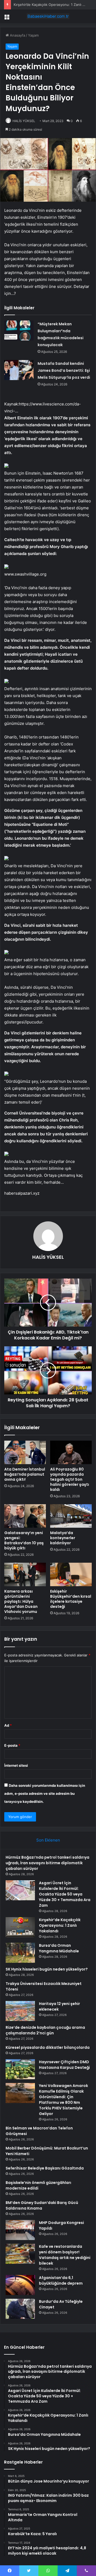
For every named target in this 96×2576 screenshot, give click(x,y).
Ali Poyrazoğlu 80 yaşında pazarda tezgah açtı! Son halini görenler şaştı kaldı (70, 1479)
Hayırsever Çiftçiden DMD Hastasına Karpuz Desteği (64, 2065)
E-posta (12, 1745)
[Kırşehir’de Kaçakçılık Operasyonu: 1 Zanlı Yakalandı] (20, 1927)
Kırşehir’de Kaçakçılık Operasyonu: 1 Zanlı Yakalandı (60, 1925)
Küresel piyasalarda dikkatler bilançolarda (48, 2047)
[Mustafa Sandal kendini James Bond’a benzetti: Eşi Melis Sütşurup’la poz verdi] (19, 370)
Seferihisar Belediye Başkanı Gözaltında (45, 2168)
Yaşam (33, 35)
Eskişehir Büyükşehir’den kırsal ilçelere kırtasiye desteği (71, 1599)
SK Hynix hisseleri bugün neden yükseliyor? (47, 1969)
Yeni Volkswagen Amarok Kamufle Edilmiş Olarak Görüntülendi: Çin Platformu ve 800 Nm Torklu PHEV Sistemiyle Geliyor (63, 2100)
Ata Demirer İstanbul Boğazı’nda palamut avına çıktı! (25, 1474)
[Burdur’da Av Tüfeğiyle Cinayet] (20, 2309)
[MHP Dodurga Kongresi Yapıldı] (20, 2230)
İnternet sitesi (16, 1765)
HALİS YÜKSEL (24, 121)
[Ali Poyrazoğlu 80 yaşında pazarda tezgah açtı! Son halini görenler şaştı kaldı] (71, 1452)
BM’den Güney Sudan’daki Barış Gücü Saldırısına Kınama (42, 2205)
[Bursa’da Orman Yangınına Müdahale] (20, 1953)
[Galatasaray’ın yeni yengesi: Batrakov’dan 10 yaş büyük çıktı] (25, 1516)
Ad (8, 1725)
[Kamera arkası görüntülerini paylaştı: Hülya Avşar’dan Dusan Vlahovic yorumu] (25, 1574)
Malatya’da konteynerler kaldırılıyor (63, 1538)
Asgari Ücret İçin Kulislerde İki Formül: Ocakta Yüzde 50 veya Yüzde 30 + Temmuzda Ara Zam (65, 1894)
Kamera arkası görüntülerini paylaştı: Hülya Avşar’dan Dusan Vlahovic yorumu (21, 1601)
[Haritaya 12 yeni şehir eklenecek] (20, 2011)
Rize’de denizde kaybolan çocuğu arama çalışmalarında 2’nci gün (45, 2030)
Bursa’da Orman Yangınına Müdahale (59, 1948)
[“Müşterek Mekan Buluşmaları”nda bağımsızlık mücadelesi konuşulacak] (19, 331)
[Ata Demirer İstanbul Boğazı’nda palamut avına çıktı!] (25, 1452)
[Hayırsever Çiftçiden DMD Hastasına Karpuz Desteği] (20, 2069)
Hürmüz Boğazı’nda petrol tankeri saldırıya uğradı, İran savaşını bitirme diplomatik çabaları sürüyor (47, 1863)
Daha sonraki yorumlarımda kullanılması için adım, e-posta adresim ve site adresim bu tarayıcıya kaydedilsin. (45, 1793)
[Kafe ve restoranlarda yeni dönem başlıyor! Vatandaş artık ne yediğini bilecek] (20, 2254)
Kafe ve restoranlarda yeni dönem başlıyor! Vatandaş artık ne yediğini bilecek (65, 2255)
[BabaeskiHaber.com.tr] (48, 16)
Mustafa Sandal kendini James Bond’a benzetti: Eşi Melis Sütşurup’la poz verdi (64, 370)
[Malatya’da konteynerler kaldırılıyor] (71, 1516)
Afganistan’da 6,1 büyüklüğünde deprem (61, 2280)
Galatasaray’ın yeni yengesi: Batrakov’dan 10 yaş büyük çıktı (24, 1540)
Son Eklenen (48, 1840)
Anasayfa (17, 35)
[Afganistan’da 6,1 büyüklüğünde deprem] (20, 2285)
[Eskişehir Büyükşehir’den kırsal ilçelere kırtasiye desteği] (71, 1574)
